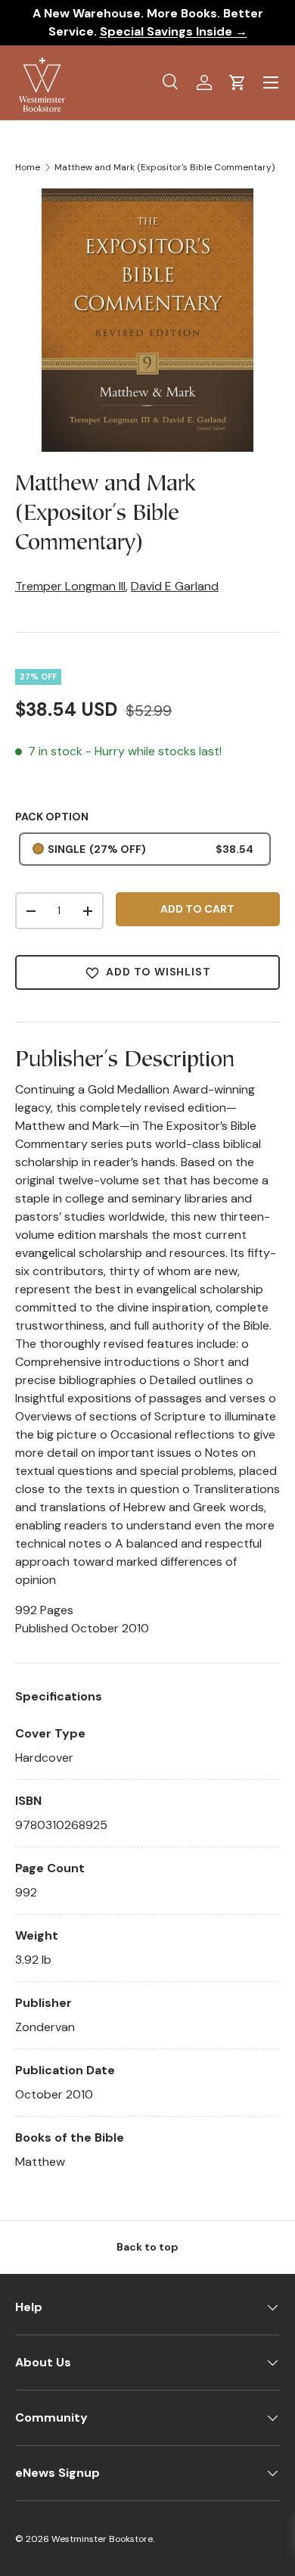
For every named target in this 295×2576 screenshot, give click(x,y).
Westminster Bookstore (102, 2539)
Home (28, 167)
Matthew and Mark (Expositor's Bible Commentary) (165, 167)
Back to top (147, 2247)
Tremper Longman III (70, 586)
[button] (238, 82)
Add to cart (197, 909)
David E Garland (175, 586)
